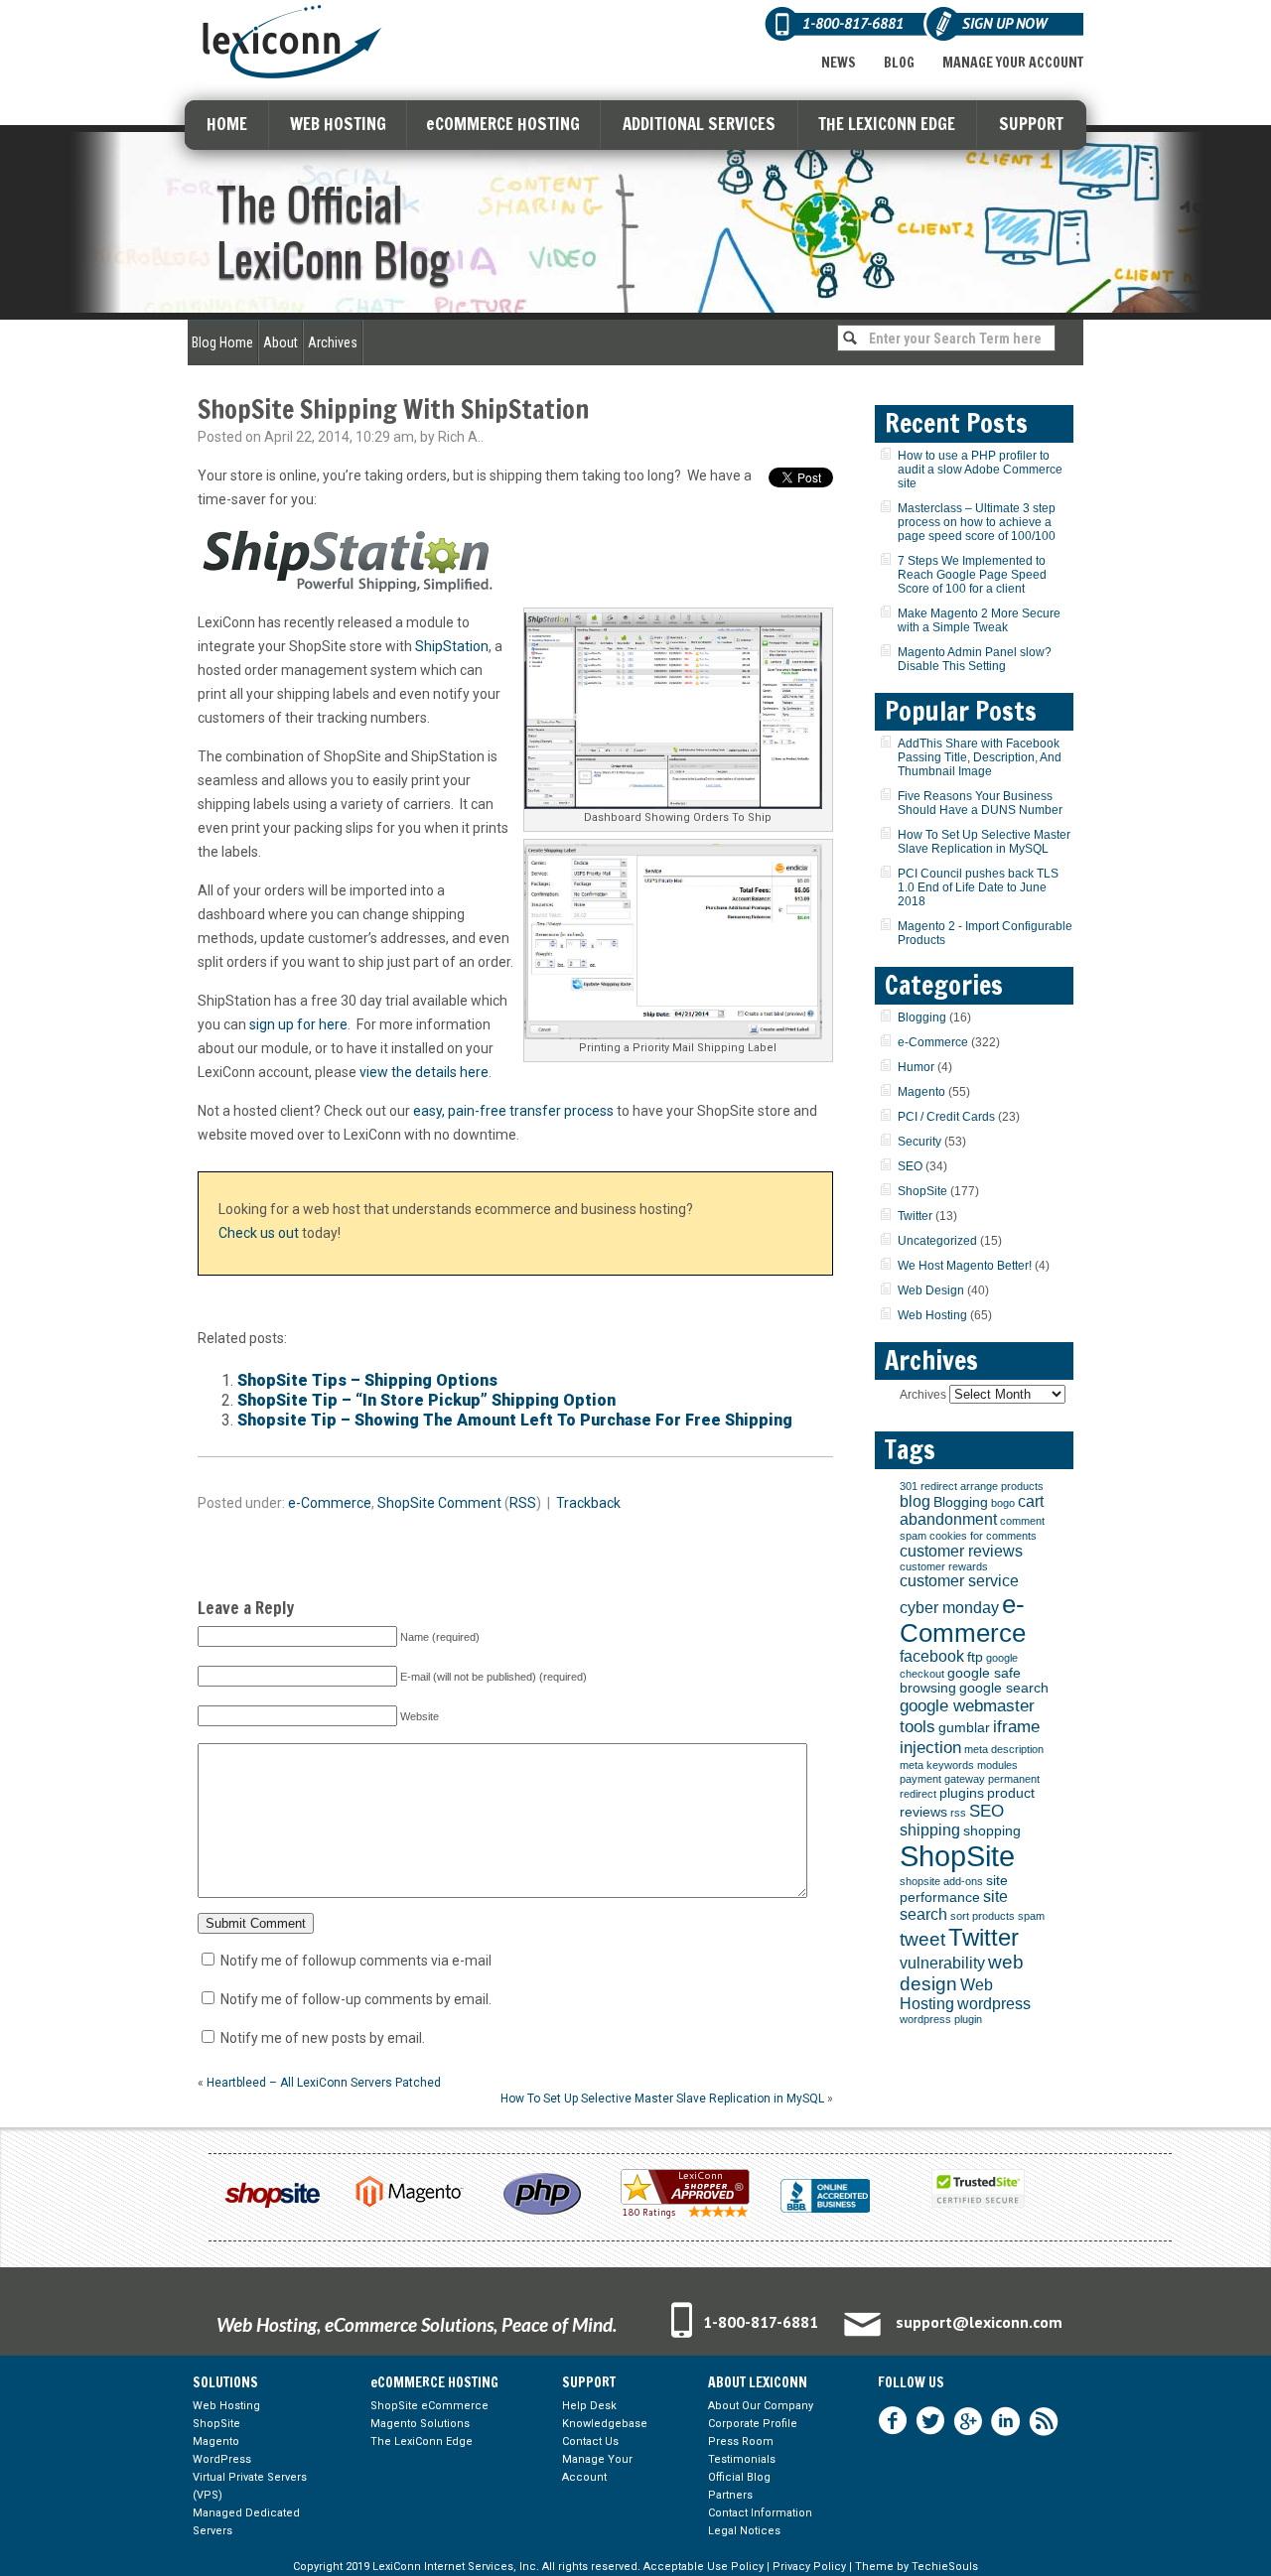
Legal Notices (744, 2531)
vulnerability (942, 1963)
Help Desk (589, 2406)
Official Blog (739, 2477)
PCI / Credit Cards (946, 1117)
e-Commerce (330, 1503)
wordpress (994, 2004)
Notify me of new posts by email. (323, 2038)
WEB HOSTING (338, 124)
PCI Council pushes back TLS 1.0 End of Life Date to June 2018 (978, 887)
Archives (333, 342)
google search (1004, 1688)
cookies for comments (983, 1536)
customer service (959, 1581)
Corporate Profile (753, 2424)
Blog (899, 63)
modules (997, 1765)
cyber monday (949, 1608)
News (839, 63)
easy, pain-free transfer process (513, 1111)
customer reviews (961, 1551)
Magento (921, 1092)
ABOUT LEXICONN (758, 2382)
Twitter (915, 1216)
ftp (975, 1657)
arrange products (1002, 1486)
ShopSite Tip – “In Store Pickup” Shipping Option (426, 1400)
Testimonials (742, 2459)
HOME (227, 124)
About (281, 342)
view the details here (424, 1072)
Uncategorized (937, 1241)
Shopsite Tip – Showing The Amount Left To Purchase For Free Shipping (515, 1420)
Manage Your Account (1013, 63)
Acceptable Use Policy (704, 2567)
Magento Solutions (420, 2424)
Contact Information (760, 2513)
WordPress (222, 2459)
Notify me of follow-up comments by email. (356, 1999)
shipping (930, 1830)
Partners (730, 2495)
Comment (470, 1503)
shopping (992, 1831)
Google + (968, 2421)
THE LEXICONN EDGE (887, 124)
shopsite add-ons (941, 1881)
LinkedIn (1006, 2421)
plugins (962, 1793)
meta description (1004, 1749)
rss (958, 1813)
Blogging (922, 1017)
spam (1031, 1916)
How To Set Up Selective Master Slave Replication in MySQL (662, 2099)
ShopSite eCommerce (429, 2406)
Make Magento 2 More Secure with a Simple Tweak (979, 620)
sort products (983, 1916)
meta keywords (937, 1765)
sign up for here (298, 1024)
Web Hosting (932, 1315)
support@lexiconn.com (979, 2322)
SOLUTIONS (225, 2382)
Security (919, 1142)
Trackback (588, 1503)
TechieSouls (945, 2567)
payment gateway (942, 1779)
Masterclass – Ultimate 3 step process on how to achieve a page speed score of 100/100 (977, 522)
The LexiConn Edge (422, 2441)
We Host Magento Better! (965, 1266)
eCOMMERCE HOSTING (503, 124)
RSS (523, 1503)
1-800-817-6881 (761, 2322)
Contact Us (590, 2441)
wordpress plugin (941, 2019)
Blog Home (222, 342)
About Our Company (761, 2406)
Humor (916, 1067)
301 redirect (928, 1486)
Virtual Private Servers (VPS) (250, 2486)
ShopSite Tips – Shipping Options (367, 1380)
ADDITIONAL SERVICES (699, 124)
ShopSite (406, 1503)
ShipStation (452, 646)
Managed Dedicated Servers (246, 2522)
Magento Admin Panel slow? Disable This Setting (975, 659)
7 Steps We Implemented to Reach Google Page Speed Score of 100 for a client (972, 575)
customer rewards (944, 1566)
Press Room (741, 2441)
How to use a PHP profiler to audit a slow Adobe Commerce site (980, 470)
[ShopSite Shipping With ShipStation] (678, 711)
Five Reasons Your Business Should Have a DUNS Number (980, 803)
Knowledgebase (605, 2424)
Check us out (259, 1233)
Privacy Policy (809, 2567)
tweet (922, 1939)
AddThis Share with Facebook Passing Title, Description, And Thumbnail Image (980, 757)
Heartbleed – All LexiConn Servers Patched (324, 2083)
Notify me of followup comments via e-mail (356, 1961)
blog (915, 1501)
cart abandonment (972, 1510)
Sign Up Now (1004, 23)
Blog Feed (1044, 2421)
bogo (1003, 1503)
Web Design (931, 1290)
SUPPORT (1031, 124)
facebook (932, 1656)
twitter (930, 2421)
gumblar (964, 1728)
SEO (910, 1166)
